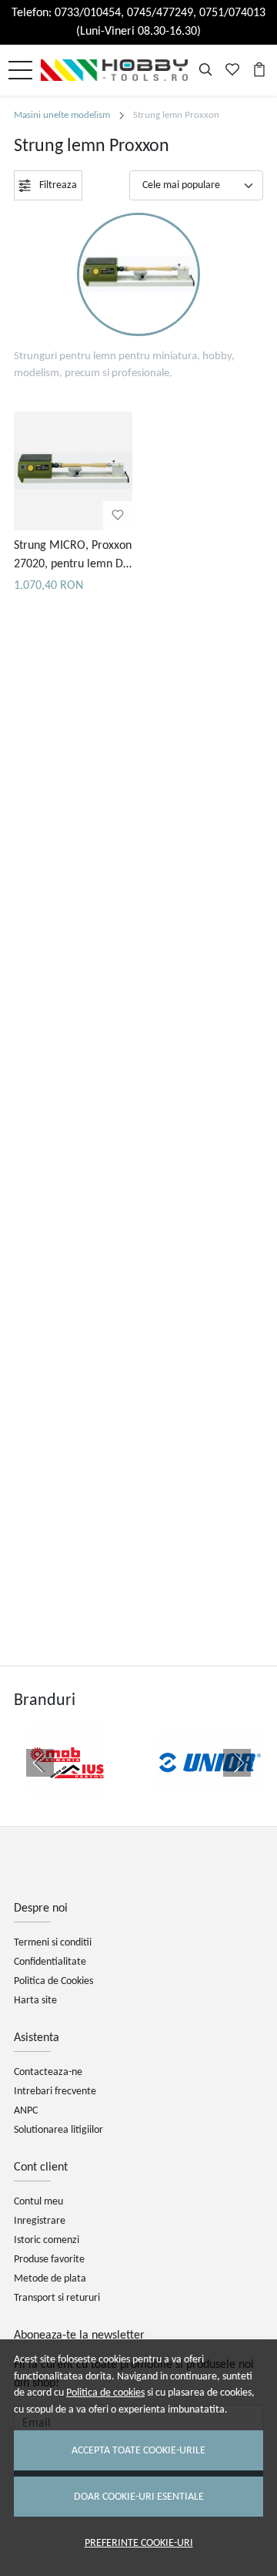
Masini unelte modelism (62, 115)
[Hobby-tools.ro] (118, 70)
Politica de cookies (105, 2393)
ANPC (26, 2111)
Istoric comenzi (47, 2240)
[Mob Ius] (67, 1792)
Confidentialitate (50, 1962)
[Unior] (210, 1792)
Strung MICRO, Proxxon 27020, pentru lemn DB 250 (73, 557)
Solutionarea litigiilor (58, 2130)
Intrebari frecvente (55, 2092)
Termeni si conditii (53, 1943)
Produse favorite (49, 2260)
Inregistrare (40, 2221)
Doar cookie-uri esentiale (139, 2497)
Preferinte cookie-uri (139, 2543)
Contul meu (38, 2202)
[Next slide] (237, 1763)
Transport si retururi (57, 2298)
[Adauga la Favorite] (118, 516)
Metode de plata (50, 2279)
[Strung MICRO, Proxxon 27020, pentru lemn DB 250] (73, 471)
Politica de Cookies (53, 1981)
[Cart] (259, 70)
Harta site (35, 2001)
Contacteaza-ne (48, 2072)
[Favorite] (232, 70)
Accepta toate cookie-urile (138, 2451)
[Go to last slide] (40, 1763)
